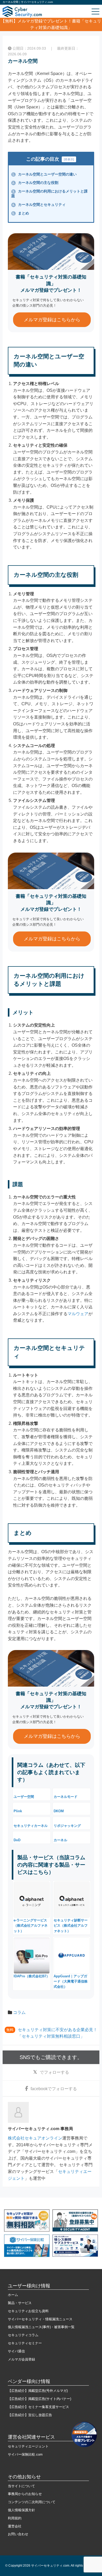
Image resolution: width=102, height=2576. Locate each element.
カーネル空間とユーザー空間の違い (44, 174)
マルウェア (78, 1314)
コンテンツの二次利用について (32, 2502)
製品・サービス (20, 2303)
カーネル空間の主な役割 (35, 183)
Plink (18, 1811)
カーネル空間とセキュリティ (39, 205)
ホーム (13, 2295)
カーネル (60, 1840)
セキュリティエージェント (28, 2446)
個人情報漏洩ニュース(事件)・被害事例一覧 (41, 2327)
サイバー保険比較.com (25, 2454)
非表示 (69, 159)
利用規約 (15, 2518)
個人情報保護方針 (21, 2510)
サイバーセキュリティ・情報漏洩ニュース (40, 2319)
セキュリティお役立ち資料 (28, 2311)
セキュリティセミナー (25, 2343)
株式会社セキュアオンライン (35, 2138)
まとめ (21, 213)
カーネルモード (66, 1797)
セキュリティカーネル (31, 1826)
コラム (19, 2012)
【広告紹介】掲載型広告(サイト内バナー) (39, 2399)
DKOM (59, 1811)
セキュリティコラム (23, 2335)
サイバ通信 (16, 2351)
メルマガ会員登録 (21, 2359)
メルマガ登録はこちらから (52, 320)
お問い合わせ (18, 2534)
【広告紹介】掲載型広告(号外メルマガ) (38, 2391)
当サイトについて (21, 2486)
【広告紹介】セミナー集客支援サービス (38, 2407)
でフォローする (54, 2072)
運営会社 (15, 2526)
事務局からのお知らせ (25, 2494)
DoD (17, 1840)
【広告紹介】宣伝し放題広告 (30, 2415)
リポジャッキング (67, 1826)
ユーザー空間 (24, 1797)
